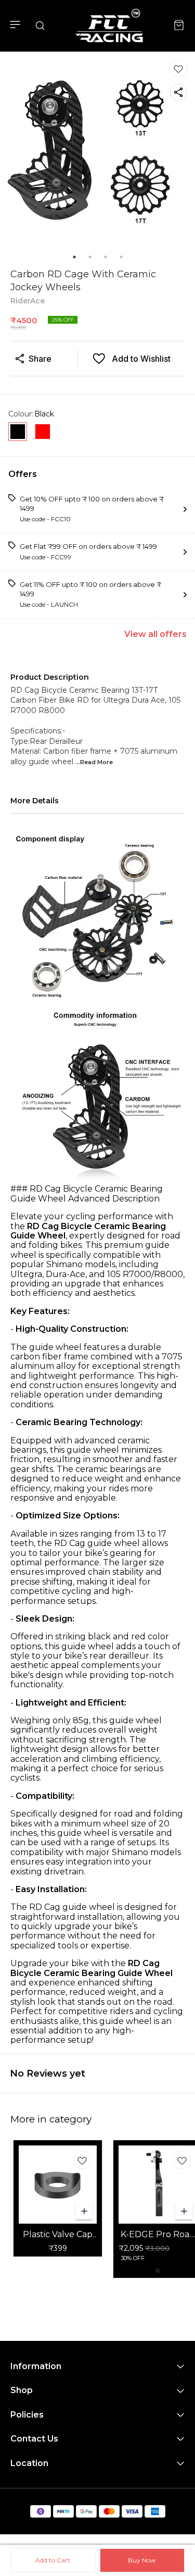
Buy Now (142, 2560)
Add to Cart (53, 2560)
